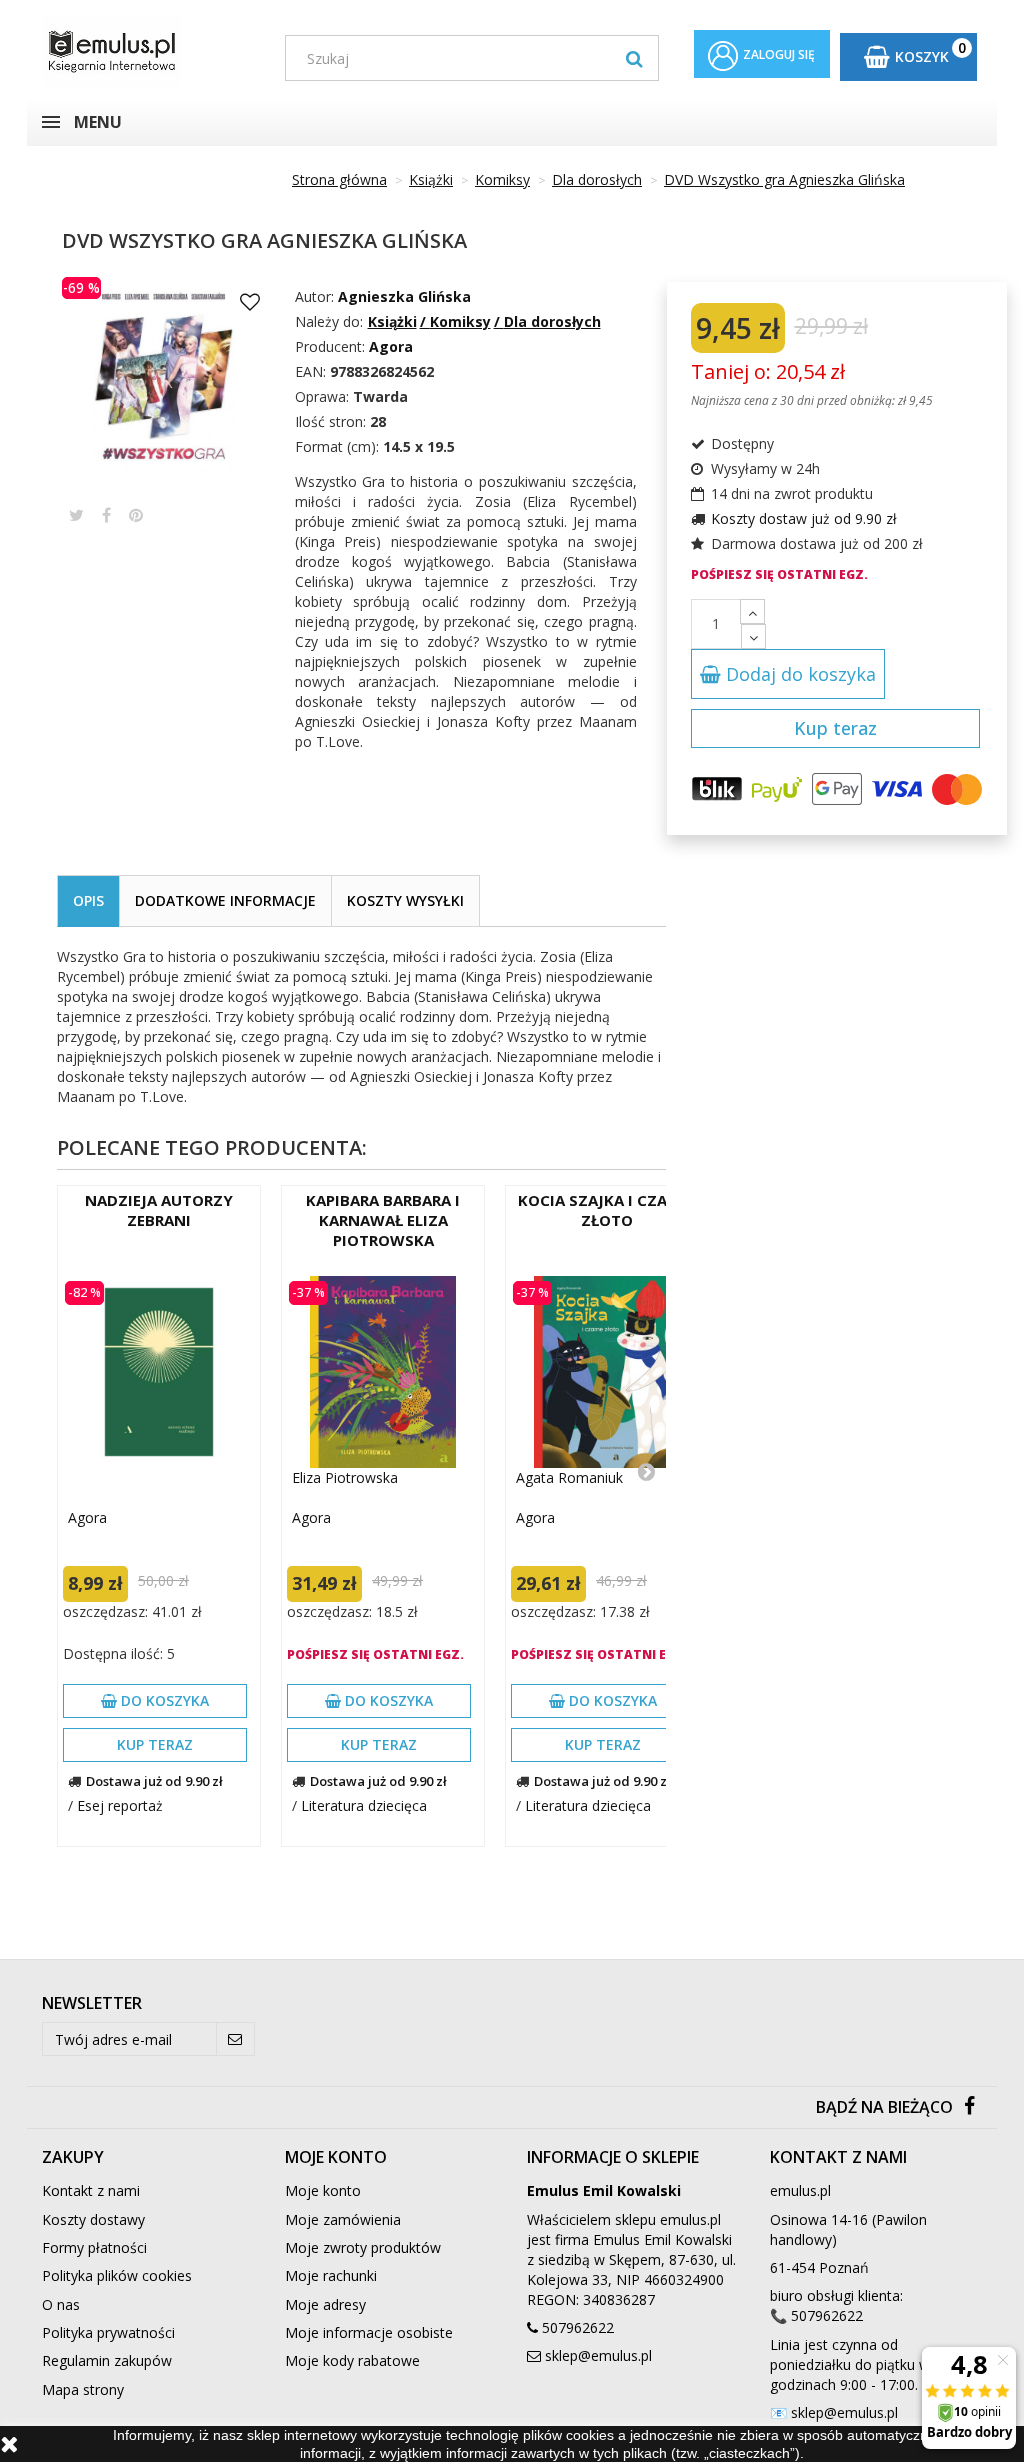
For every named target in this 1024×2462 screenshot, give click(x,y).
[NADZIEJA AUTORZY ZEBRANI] (159, 1372)
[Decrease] (753, 636)
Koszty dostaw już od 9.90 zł (804, 518)
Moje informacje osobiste (369, 2332)
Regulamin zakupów (107, 2360)
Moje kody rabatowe (352, 2360)
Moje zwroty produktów (363, 2247)
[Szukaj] (634, 58)
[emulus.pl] (148, 51)
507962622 (578, 2327)
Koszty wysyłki (405, 900)
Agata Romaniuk (569, 1477)
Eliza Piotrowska (345, 1477)
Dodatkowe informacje (225, 900)
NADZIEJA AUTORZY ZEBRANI (159, 1210)
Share (106, 515)
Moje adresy (325, 2304)
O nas (61, 2304)
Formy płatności (94, 2247)
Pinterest (136, 515)
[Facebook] (969, 2107)
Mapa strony (83, 2389)
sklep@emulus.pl (598, 2355)
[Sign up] (235, 2039)
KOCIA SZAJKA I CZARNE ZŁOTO (607, 1210)
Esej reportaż (120, 1805)
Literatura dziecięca (364, 1805)
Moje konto (323, 2190)
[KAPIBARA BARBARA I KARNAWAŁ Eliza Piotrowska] (383, 1372)
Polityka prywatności (108, 2332)
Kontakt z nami (91, 2190)
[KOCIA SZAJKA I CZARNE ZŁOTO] (607, 1372)
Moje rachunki (331, 2275)
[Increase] (752, 611)
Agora (87, 1517)
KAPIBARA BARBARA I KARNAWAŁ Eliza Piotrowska (383, 1220)
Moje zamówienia (343, 2219)
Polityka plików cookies (117, 2275)
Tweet (76, 515)
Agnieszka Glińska (404, 296)
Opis (88, 900)
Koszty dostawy (93, 2219)
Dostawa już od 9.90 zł (154, 1781)
